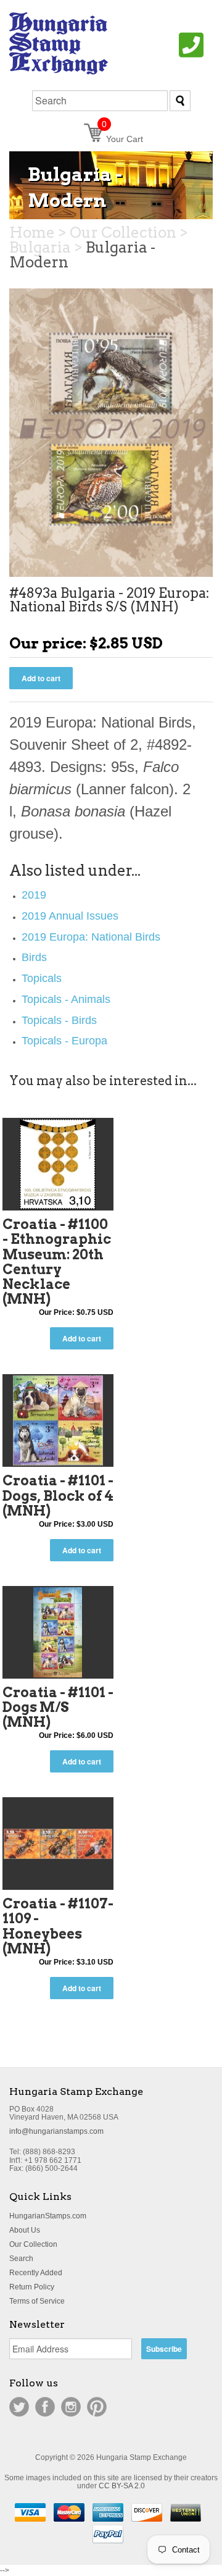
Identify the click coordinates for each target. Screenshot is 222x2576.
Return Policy (32, 2287)
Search (21, 2259)
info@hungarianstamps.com (56, 2131)
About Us (25, 2230)
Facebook (45, 2407)
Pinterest (97, 2407)
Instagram (71, 2407)
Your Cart (122, 139)
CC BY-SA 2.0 (122, 2486)
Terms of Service (37, 2301)
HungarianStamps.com (48, 2216)
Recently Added (36, 2273)
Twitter (19, 2407)
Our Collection (33, 2244)
